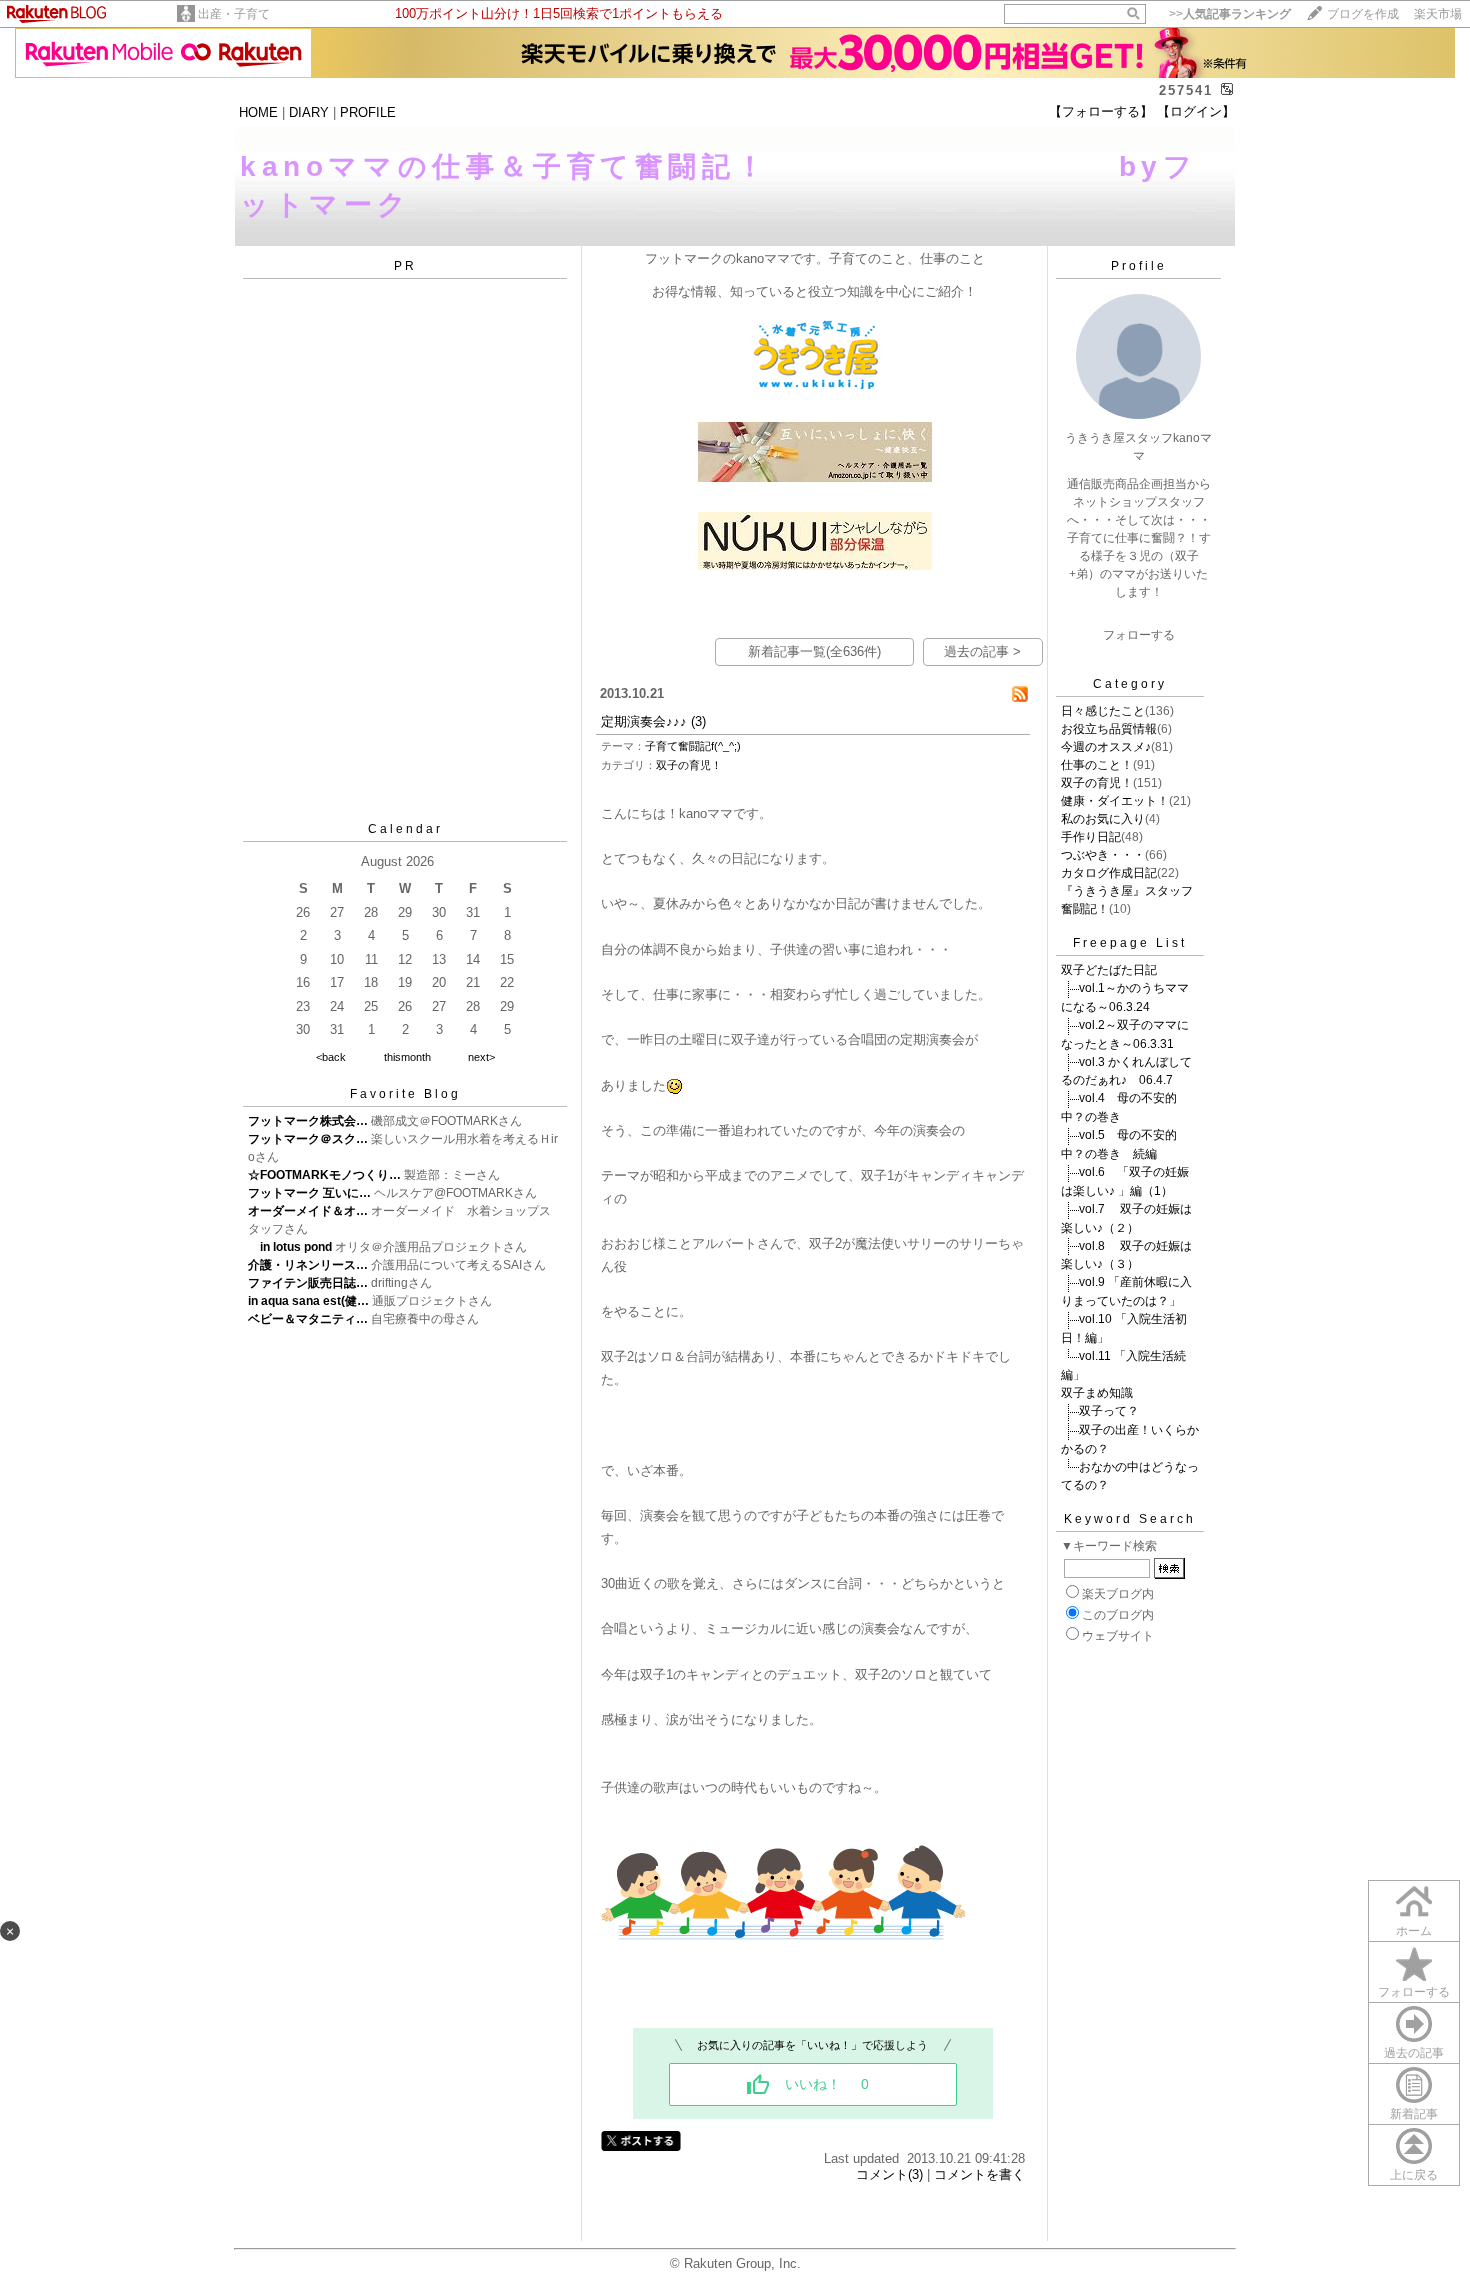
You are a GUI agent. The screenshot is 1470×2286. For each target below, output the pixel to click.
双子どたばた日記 (1109, 970)
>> (1230, 14)
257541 (1186, 90)
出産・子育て (234, 14)
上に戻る (1414, 2175)
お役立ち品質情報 (1109, 729)
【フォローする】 (1101, 111)
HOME (258, 112)
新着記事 (1414, 2114)
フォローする (1414, 1992)
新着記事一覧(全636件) (814, 651)
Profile (1139, 266)
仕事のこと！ (1097, 765)
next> (481, 1057)
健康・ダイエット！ (1115, 801)
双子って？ (1109, 1411)
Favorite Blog (405, 1094)
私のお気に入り (1103, 819)
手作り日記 (1091, 837)
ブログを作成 (1363, 14)
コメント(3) (889, 2174)
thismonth (407, 1057)
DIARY (309, 112)
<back (331, 1057)
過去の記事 (1414, 2053)
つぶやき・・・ (1103, 855)
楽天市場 (1438, 14)
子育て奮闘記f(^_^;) (693, 746)
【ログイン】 (1196, 111)
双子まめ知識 (1097, 1393)
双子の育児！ (689, 765)
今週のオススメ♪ (1106, 747)
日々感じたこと (1103, 711)
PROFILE (368, 112)
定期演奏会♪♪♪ (644, 721)
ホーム (1414, 1931)
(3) (698, 721)
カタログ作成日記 (1109, 873)
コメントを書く (979, 2174)
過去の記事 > (982, 651)
